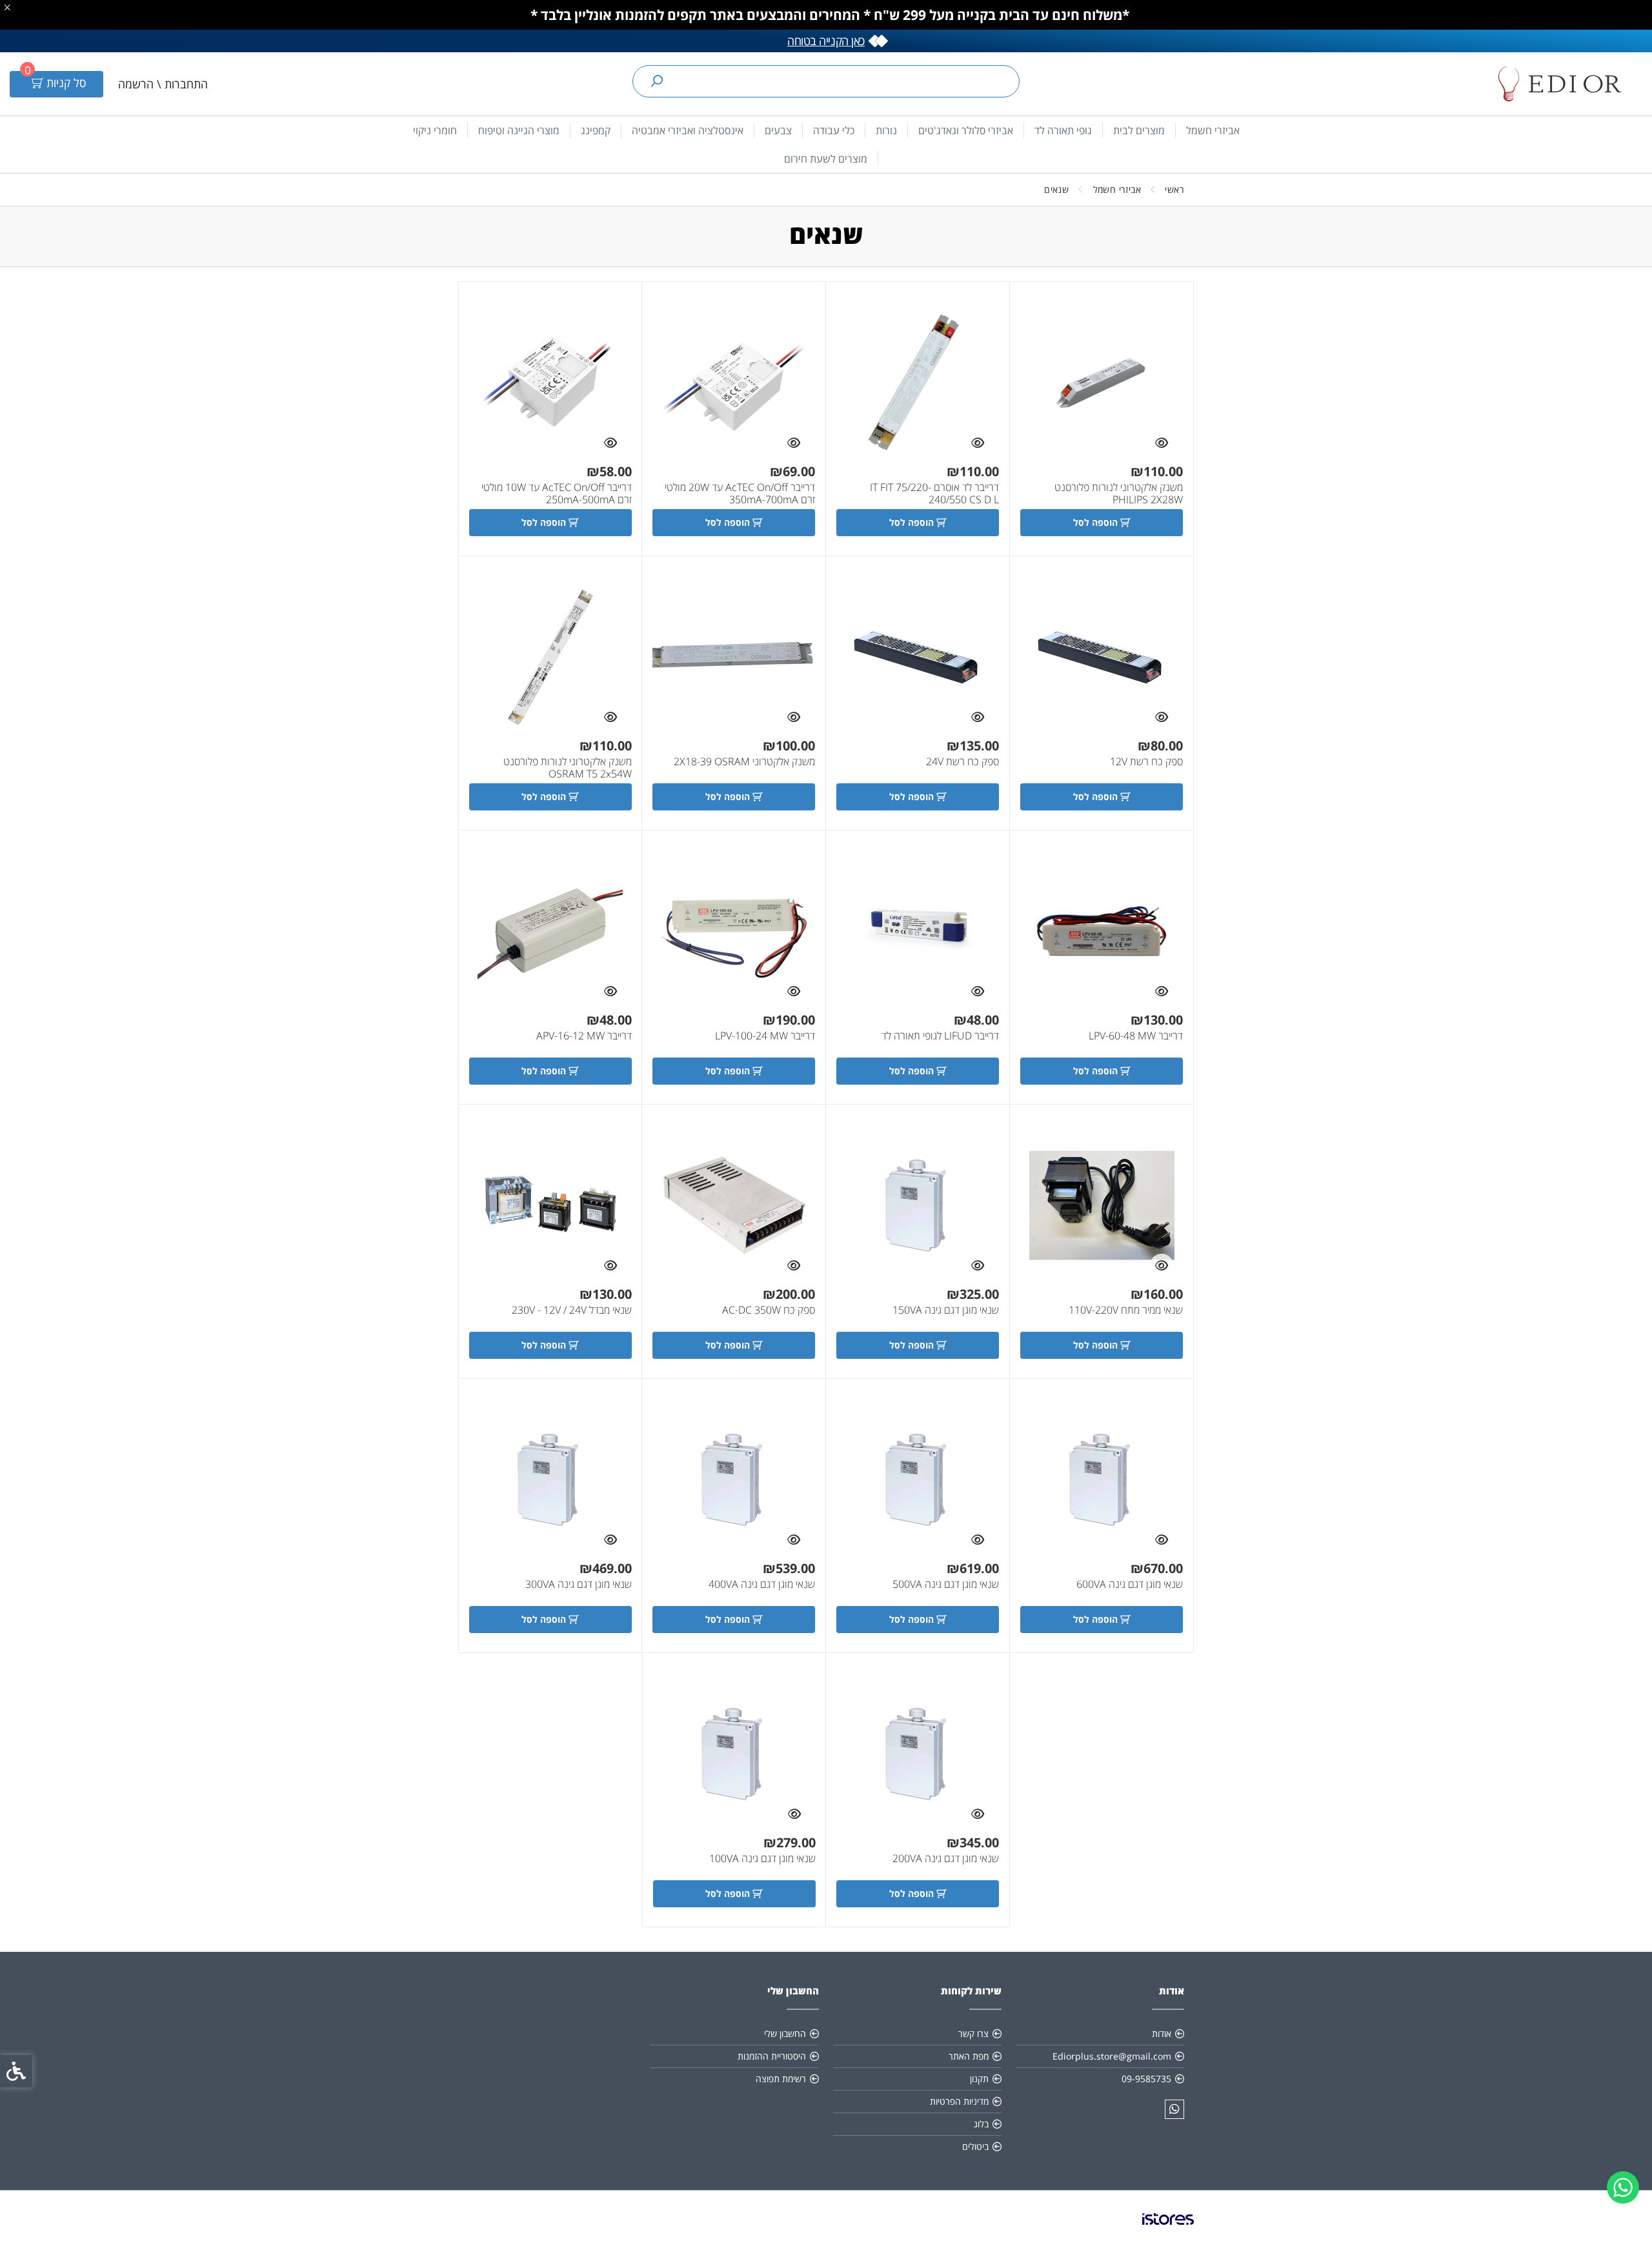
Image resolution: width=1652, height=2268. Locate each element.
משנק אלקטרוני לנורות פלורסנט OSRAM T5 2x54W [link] (568, 768)
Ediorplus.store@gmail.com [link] (1112, 2056)
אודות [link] (1162, 2033)
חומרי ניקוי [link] (435, 130)
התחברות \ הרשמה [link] (163, 84)
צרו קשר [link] (973, 2033)
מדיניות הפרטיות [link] (959, 2101)
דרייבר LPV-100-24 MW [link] (765, 1036)
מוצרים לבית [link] (1139, 130)
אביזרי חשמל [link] (1213, 130)
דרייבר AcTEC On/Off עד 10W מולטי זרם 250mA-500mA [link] (557, 494)
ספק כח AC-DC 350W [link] (769, 1310)
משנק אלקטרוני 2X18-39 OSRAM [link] (744, 762)
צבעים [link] (778, 130)
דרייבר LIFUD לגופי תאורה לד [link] (940, 1036)
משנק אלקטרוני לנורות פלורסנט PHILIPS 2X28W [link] (1119, 494)
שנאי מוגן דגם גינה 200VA (946, 1859)
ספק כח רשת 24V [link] (962, 762)
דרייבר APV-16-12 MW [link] (584, 1036)
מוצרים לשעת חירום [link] (826, 159)
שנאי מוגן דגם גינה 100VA (762, 1859)
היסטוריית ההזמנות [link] (772, 2056)
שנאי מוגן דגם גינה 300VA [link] (579, 1584)
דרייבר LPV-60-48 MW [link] (1136, 1036)
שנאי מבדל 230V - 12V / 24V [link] (572, 1310)
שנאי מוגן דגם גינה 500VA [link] (946, 1584)
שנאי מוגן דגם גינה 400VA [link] (762, 1584)
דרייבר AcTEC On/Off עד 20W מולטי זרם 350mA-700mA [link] (740, 494)
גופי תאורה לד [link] (1063, 130)
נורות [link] (886, 130)
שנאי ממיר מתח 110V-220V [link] (1126, 1310)
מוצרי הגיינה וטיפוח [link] (519, 130)
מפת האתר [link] (969, 2056)
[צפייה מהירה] (1162, 443)
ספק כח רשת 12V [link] (1146, 762)
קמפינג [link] (596, 130)
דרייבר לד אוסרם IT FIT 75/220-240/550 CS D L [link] (934, 494)
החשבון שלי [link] (785, 2033)
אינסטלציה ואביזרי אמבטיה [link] (688, 130)
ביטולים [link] (975, 2146)
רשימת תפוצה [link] (781, 2079)
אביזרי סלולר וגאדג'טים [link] (966, 130)
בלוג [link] (981, 2124)
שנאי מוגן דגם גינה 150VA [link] (946, 1310)
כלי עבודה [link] (834, 130)
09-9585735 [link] (1146, 2079)
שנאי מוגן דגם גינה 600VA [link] (1130, 1584)
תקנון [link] (979, 2079)
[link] (1623, 2187)
